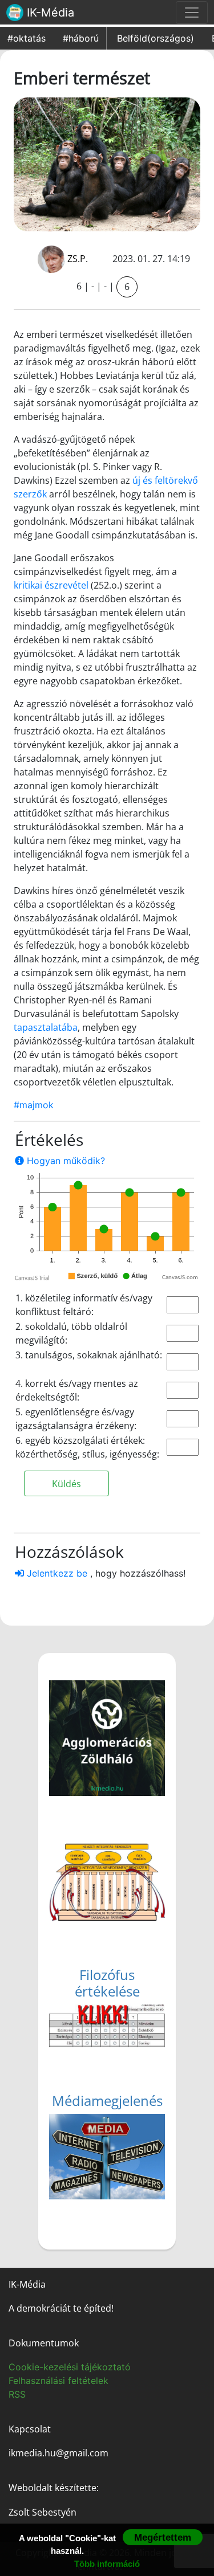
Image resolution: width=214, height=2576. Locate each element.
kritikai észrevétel (51, 585)
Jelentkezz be (57, 1573)
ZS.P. (78, 259)
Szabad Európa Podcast (118, 2166)
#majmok (34, 1105)
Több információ (107, 2564)
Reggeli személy (101, 2180)
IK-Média (49, 13)
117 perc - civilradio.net (116, 2153)
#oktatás (27, 38)
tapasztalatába (46, 1027)
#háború (81, 38)
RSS (17, 2394)
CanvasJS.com (180, 1278)
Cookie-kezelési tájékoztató (70, 2367)
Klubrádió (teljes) (103, 2139)
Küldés (66, 1484)
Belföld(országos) (156, 38)
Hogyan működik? (64, 1161)
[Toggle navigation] (192, 13)
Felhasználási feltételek (58, 2381)
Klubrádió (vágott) (106, 2125)
